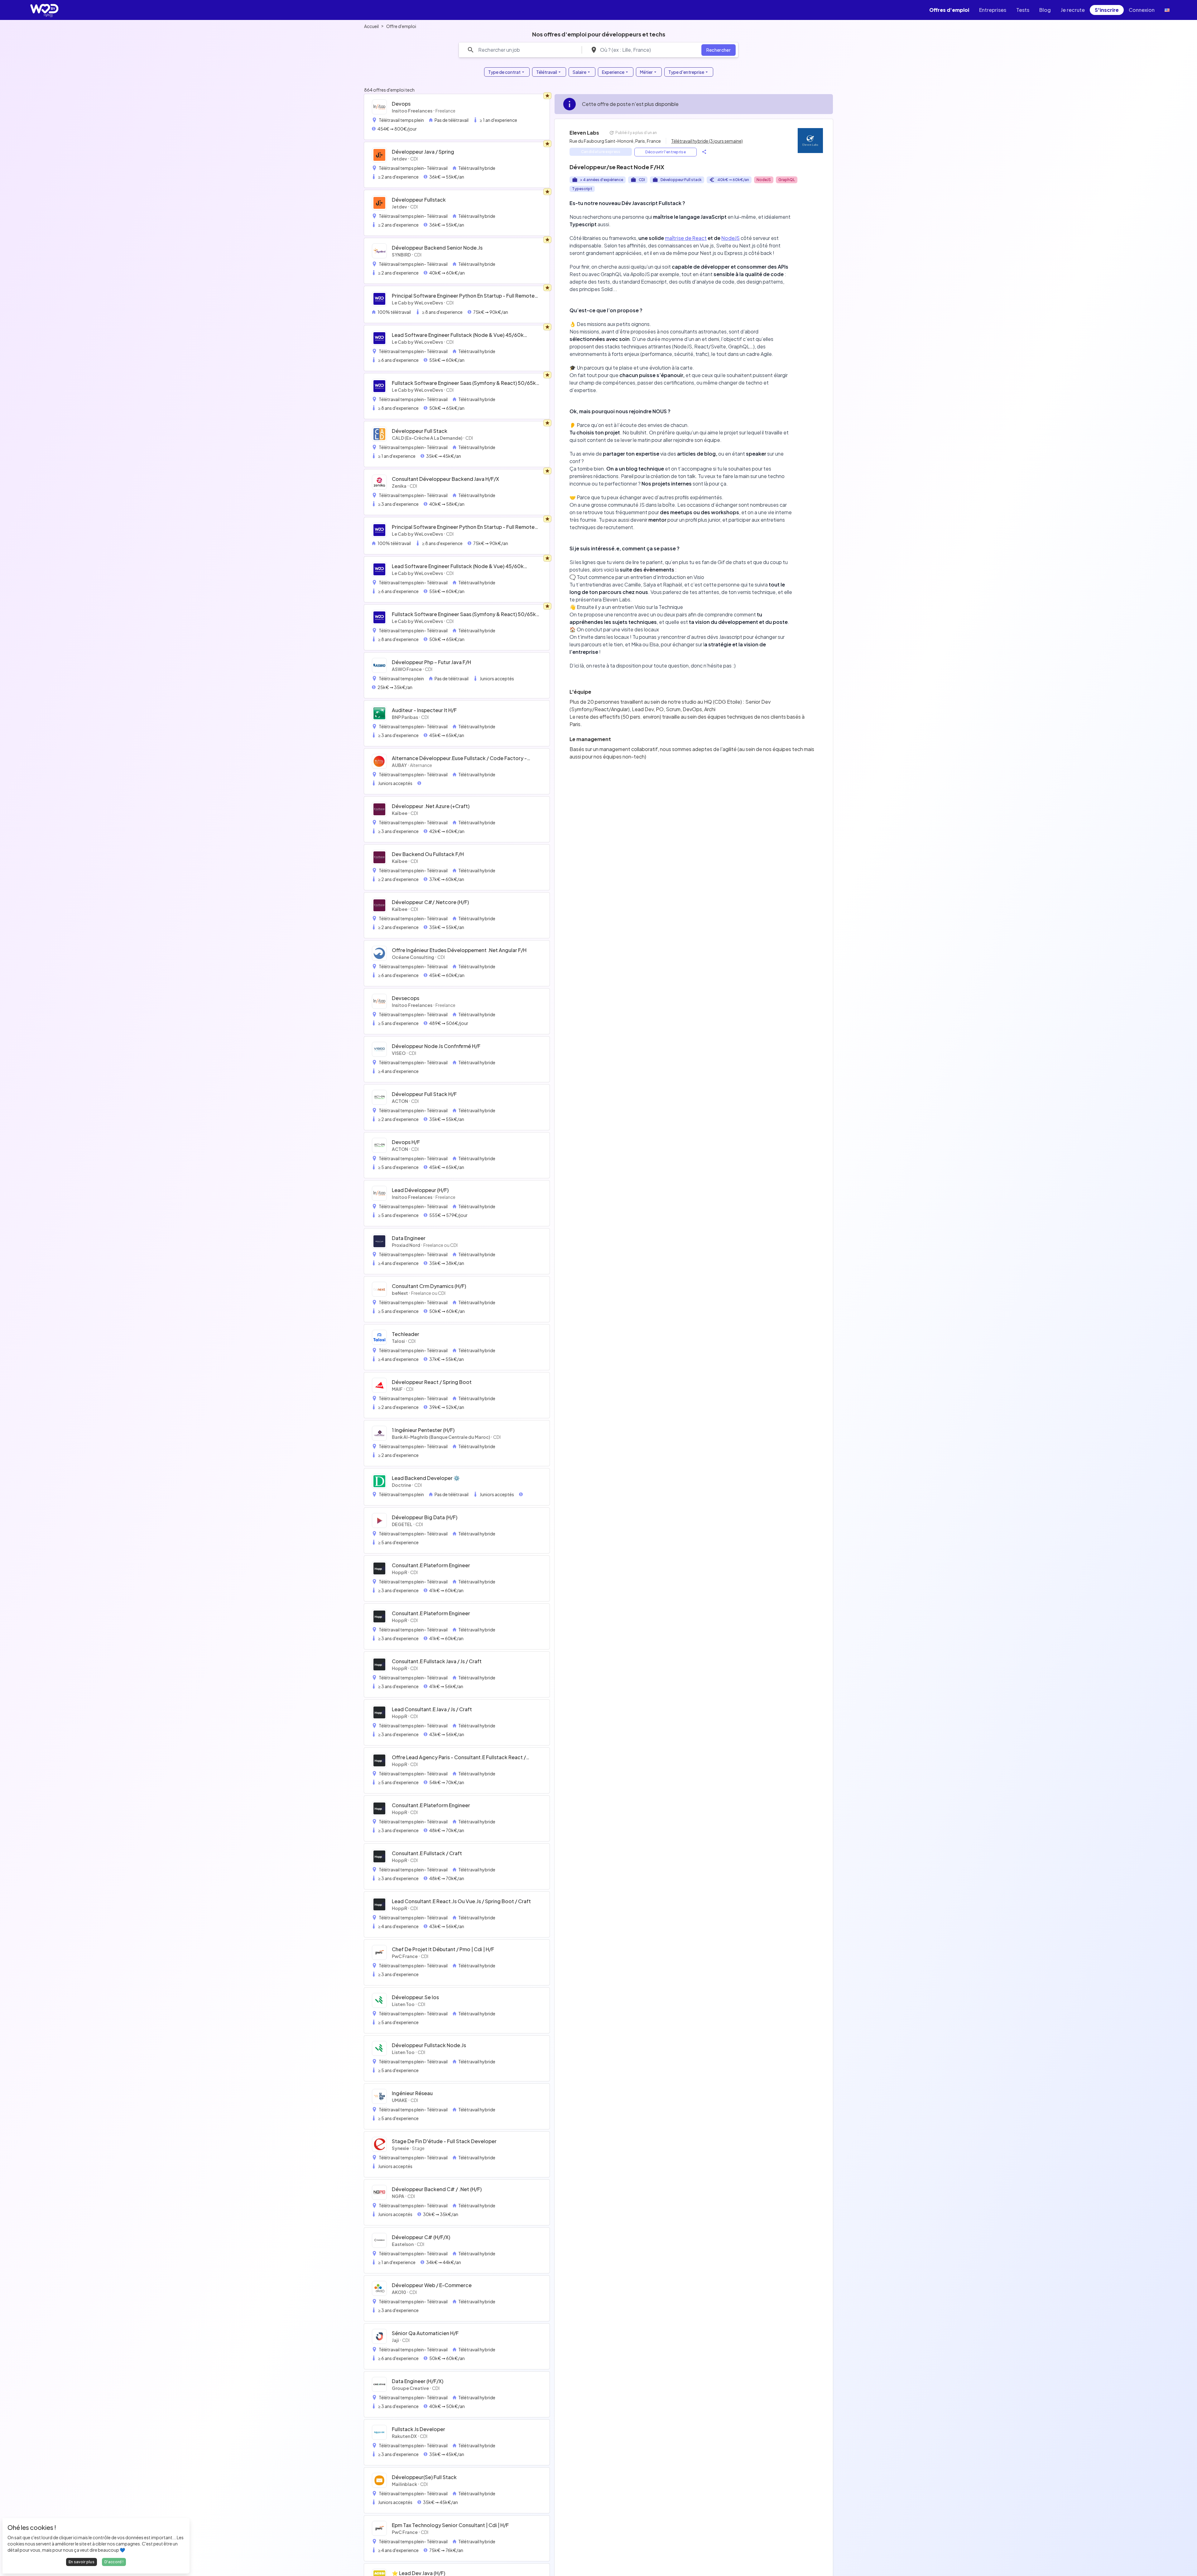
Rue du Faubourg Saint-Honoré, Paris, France (615, 141)
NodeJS (731, 238)
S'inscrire (1107, 10)
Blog (1045, 10)
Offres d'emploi (949, 10)
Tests (1023, 10)
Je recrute (1073, 10)
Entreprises (993, 10)
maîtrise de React (686, 238)
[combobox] (647, 50)
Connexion (1142, 10)
